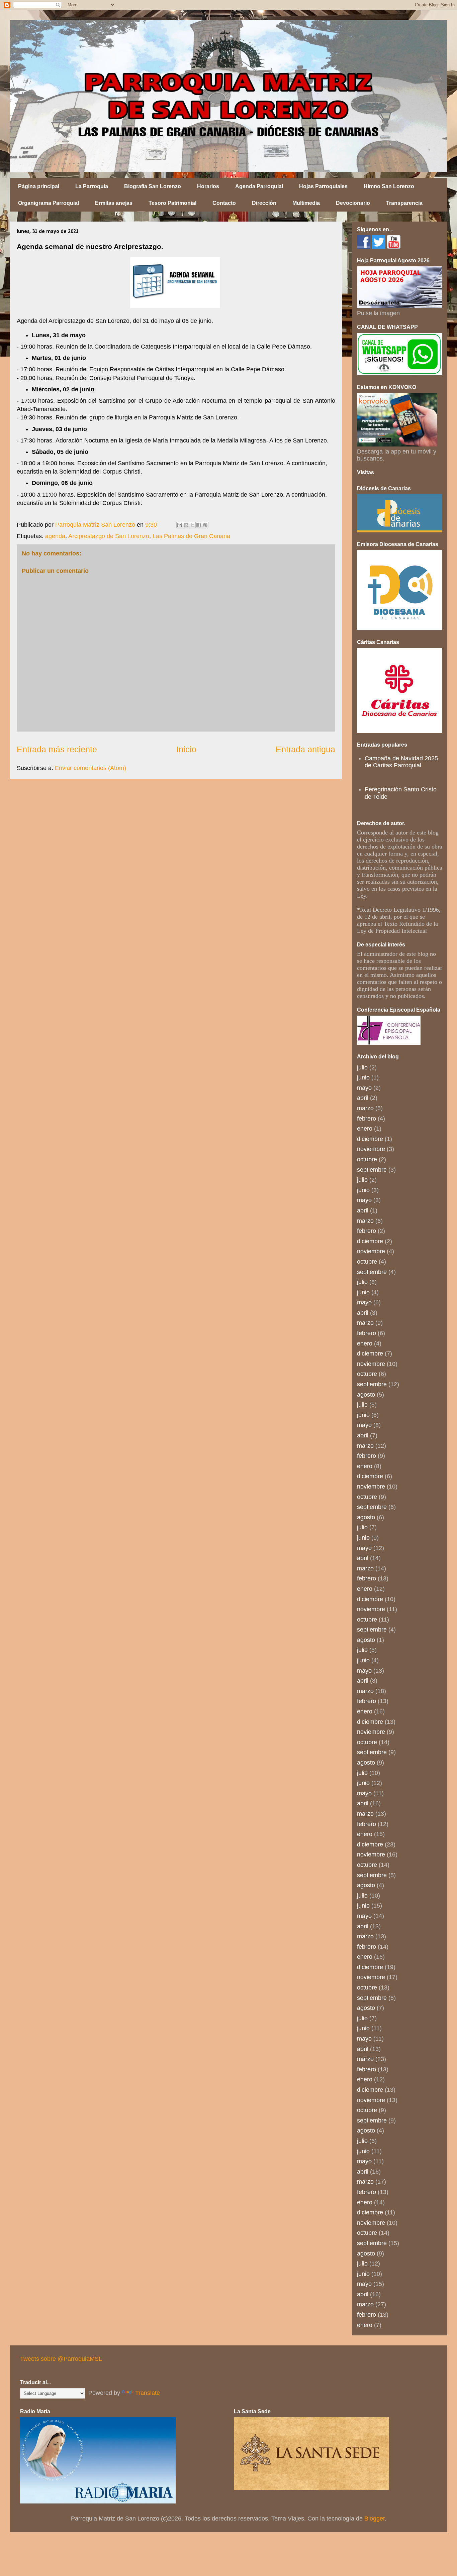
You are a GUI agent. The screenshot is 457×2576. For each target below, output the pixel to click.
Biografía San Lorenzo (153, 186)
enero (365, 1129)
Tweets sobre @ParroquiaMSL (61, 2359)
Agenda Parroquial (259, 186)
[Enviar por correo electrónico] (180, 525)
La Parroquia (92, 186)
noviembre (371, 1149)
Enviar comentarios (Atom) (90, 768)
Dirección (264, 203)
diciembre (370, 1139)
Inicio (186, 749)
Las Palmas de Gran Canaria (191, 536)
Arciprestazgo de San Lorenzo (109, 536)
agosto (366, 1395)
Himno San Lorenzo (389, 186)
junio (363, 1077)
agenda (55, 536)
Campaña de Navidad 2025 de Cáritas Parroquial (401, 762)
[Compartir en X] (192, 525)
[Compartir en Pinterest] (205, 525)
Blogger (375, 2519)
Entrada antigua (305, 749)
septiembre (372, 1170)
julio (362, 1067)
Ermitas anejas (114, 203)
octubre (367, 1159)
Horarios (208, 186)
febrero (367, 1119)
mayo (364, 1088)
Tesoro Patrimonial (172, 203)
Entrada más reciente (57, 749)
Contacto (224, 203)
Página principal (39, 186)
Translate (148, 2393)
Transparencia (404, 203)
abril (363, 1098)
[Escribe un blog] (186, 525)
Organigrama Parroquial (49, 203)
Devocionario (353, 203)
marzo (365, 1108)
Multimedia (306, 203)
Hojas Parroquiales (323, 186)
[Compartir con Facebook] (199, 525)
